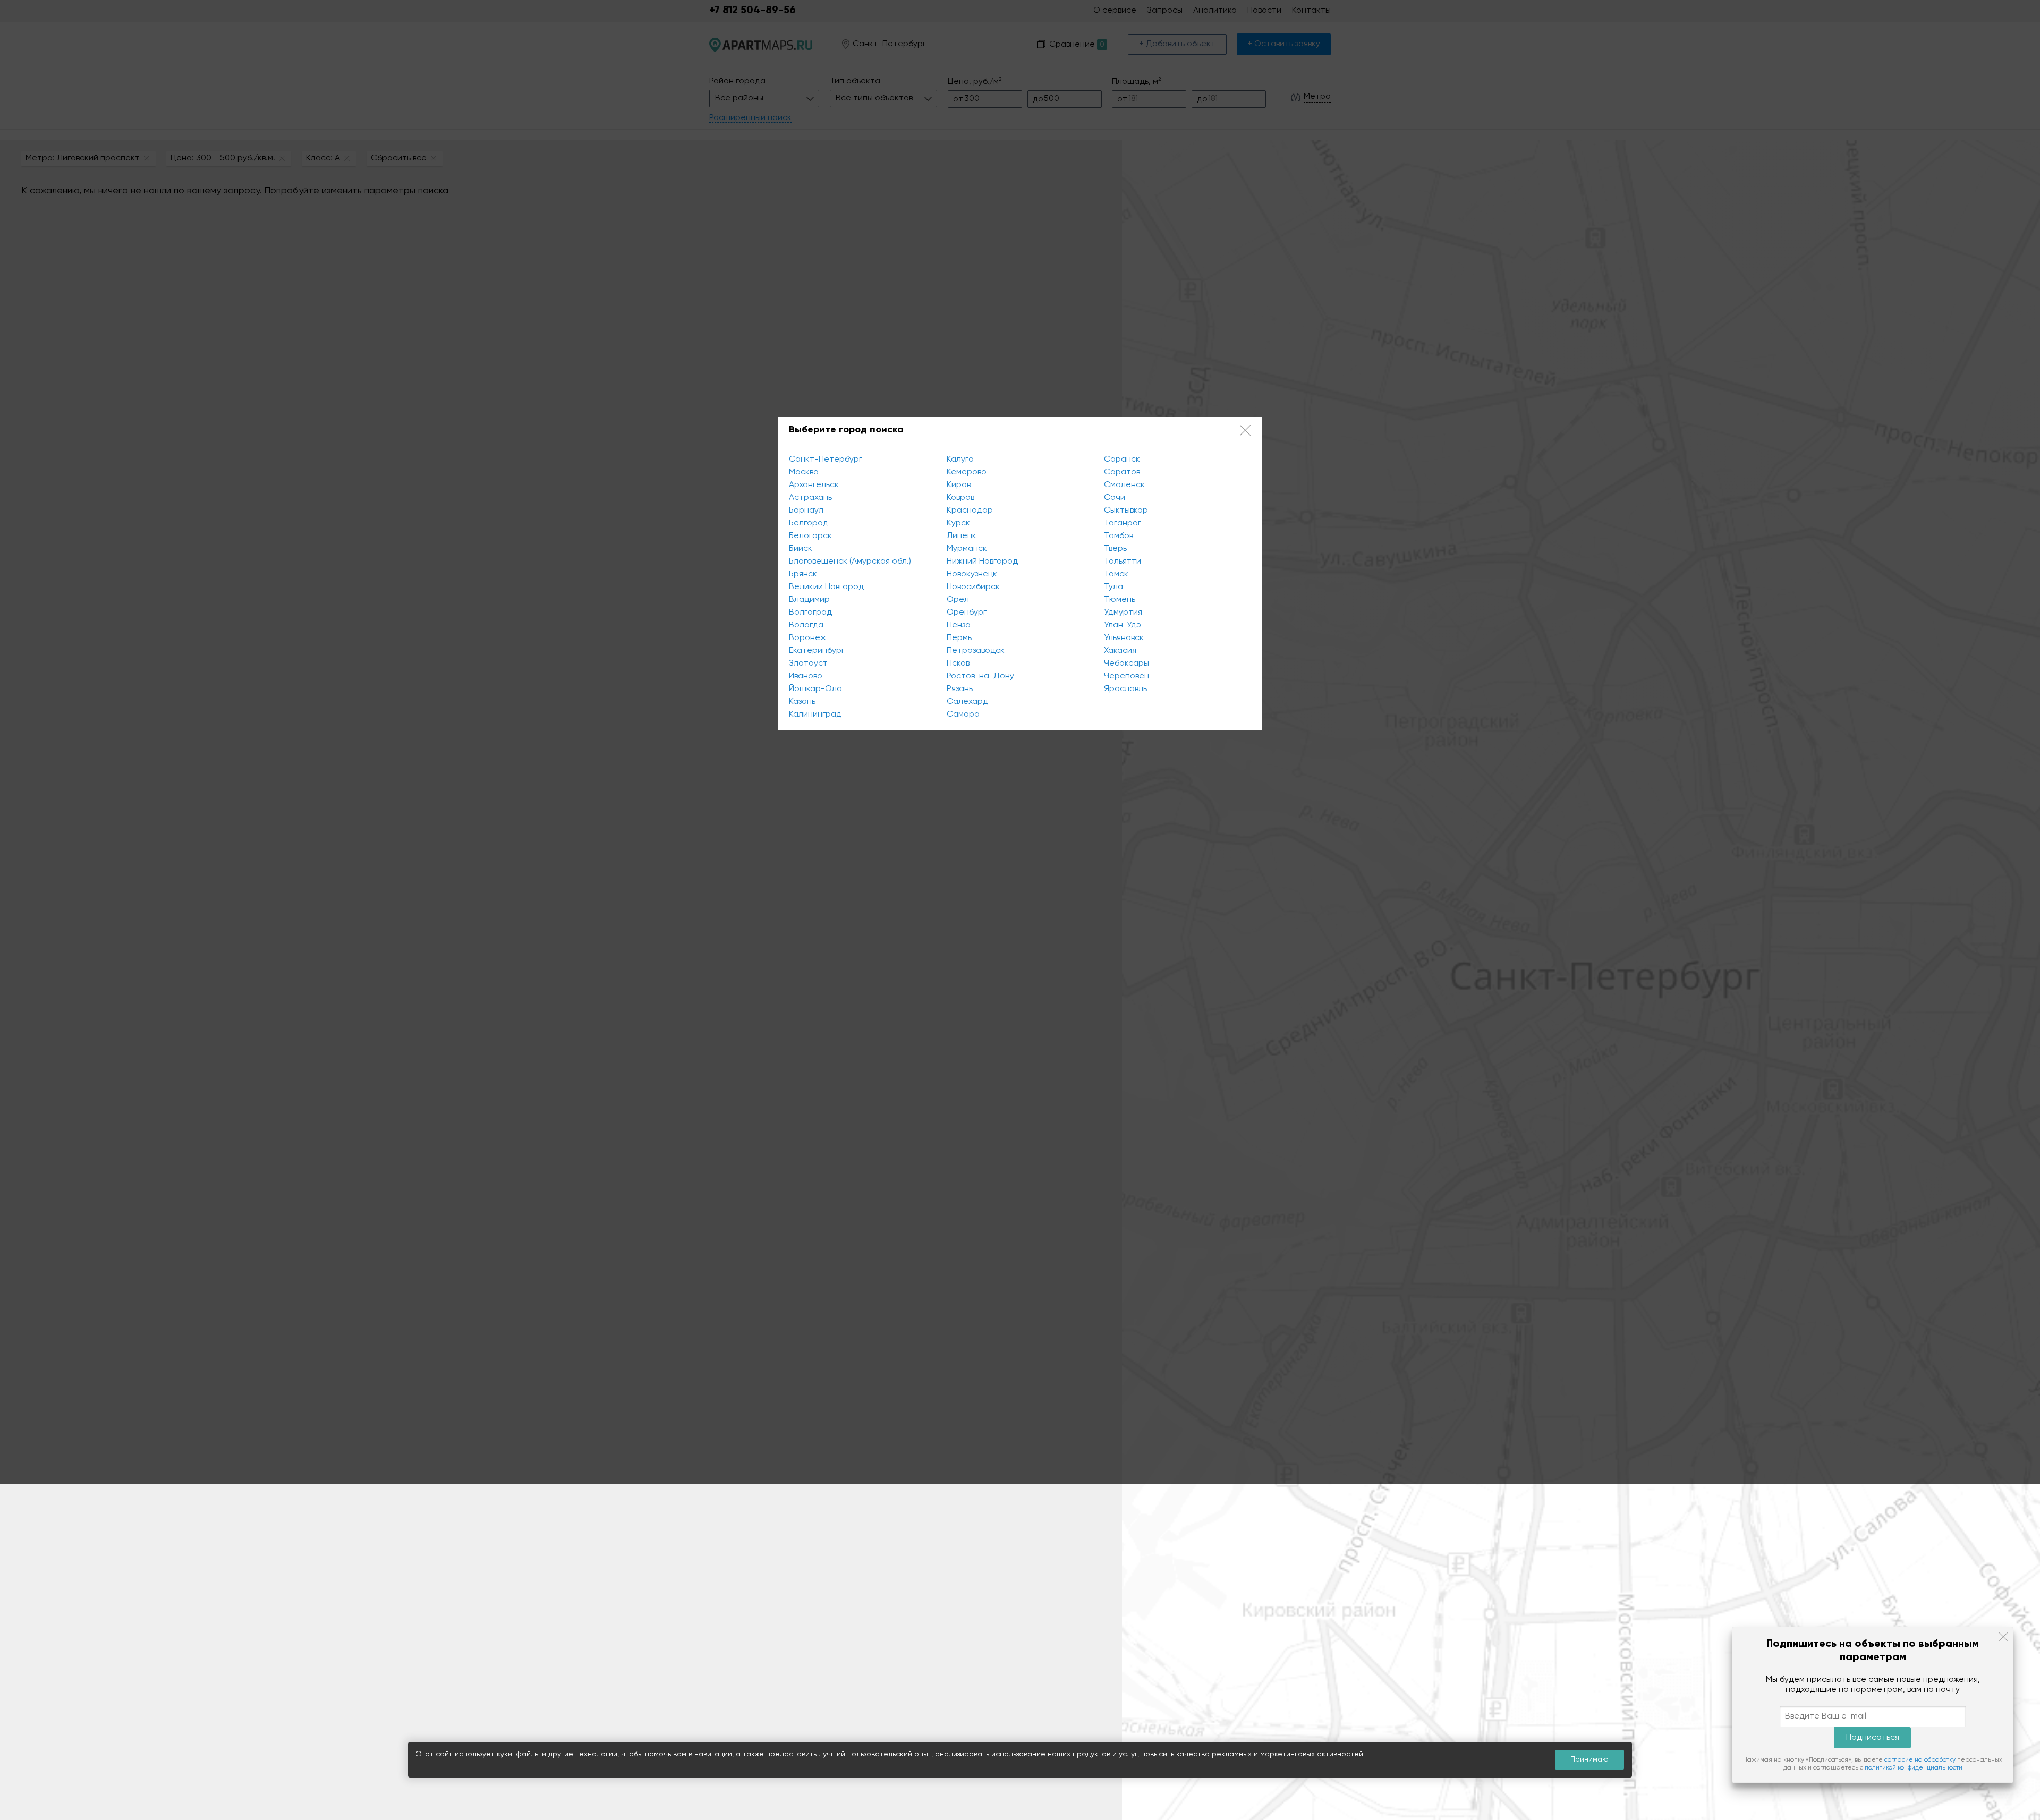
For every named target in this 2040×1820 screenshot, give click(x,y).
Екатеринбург (817, 651)
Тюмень (1120, 600)
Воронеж (807, 638)
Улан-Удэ (1123, 625)
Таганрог (1123, 523)
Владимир (809, 600)
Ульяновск (1124, 638)
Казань (802, 702)
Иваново (806, 676)
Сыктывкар (1126, 511)
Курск (958, 523)
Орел (958, 600)
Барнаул (806, 511)
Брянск (803, 574)
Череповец (1127, 676)
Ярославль (1125, 689)
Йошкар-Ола (815, 689)
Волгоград (810, 613)
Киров (959, 485)
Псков (958, 664)
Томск (1116, 574)
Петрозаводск (976, 651)
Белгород (809, 523)
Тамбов (1119, 536)
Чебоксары (1127, 664)
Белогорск (810, 536)
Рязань (960, 689)
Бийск (801, 549)
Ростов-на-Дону (980, 676)
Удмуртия (1123, 613)
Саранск (1122, 460)
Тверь (1115, 549)
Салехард (967, 702)
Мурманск (967, 549)
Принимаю (1589, 1759)
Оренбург (967, 613)
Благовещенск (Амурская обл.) (850, 562)
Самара (963, 715)
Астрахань (810, 498)
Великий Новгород (826, 587)
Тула (1113, 587)
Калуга (960, 460)
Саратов (1122, 472)
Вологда (806, 625)
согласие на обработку (1920, 1760)
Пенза (959, 625)
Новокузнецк (972, 574)
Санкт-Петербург (826, 460)
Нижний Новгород (982, 562)
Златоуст (808, 664)
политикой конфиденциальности (1914, 1768)
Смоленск (1124, 485)
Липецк (962, 536)
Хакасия (1120, 651)
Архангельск (814, 485)
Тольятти (1123, 562)
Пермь (959, 638)
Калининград (815, 715)
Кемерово (967, 472)
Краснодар (970, 511)
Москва (804, 472)
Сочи (1115, 498)
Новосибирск (973, 587)
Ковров (960, 498)
